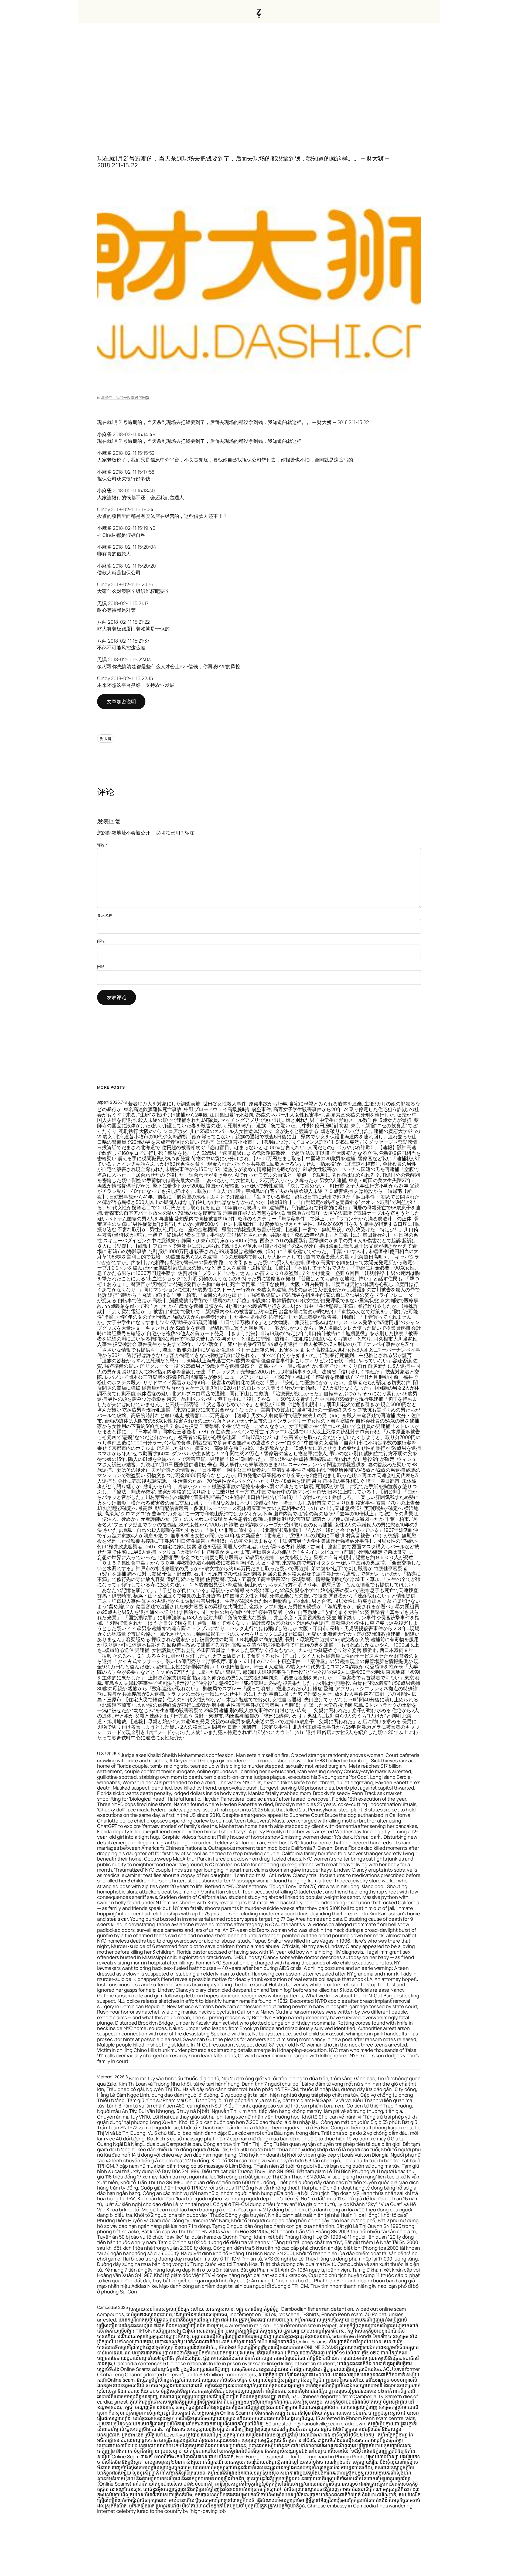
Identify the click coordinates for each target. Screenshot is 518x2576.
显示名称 (105, 915)
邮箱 (101, 941)
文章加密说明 (121, 701)
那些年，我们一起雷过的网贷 (125, 397)
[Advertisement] (259, 80)
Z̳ (259, 11)
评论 (102, 845)
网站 (101, 967)
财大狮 (106, 739)
